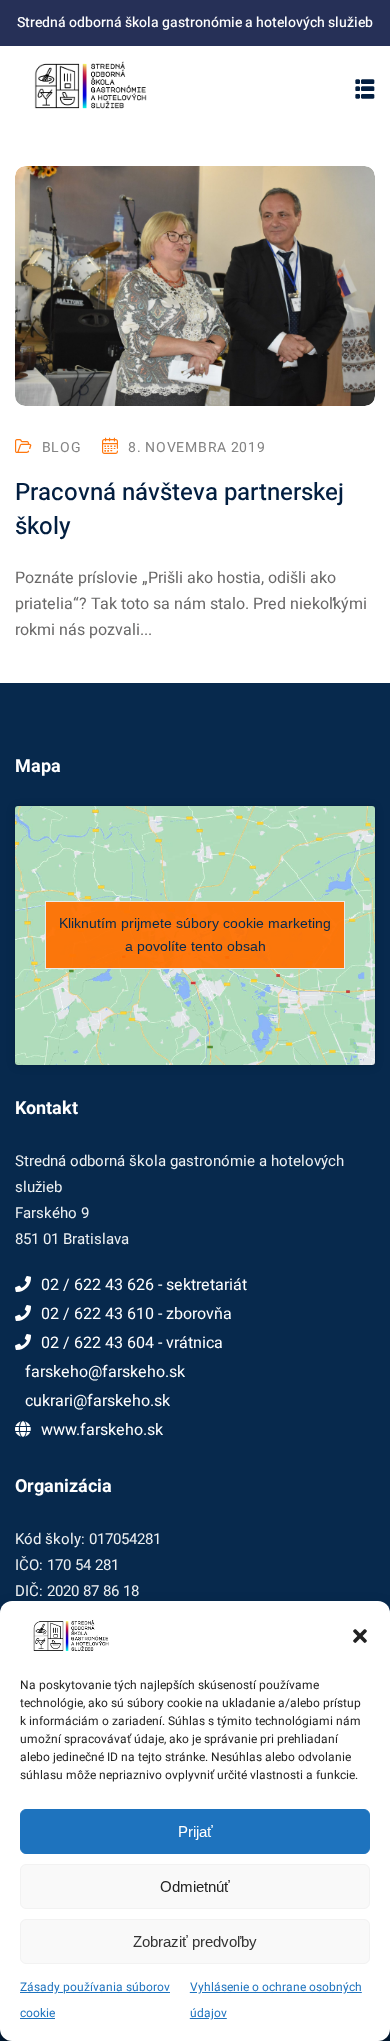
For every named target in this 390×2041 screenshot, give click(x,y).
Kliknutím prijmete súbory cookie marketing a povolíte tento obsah (195, 934)
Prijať (195, 1831)
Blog (62, 447)
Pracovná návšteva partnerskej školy (179, 509)
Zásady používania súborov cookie (95, 2000)
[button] (360, 1636)
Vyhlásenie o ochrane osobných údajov (276, 2000)
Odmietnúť (195, 1886)
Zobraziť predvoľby (195, 1941)
